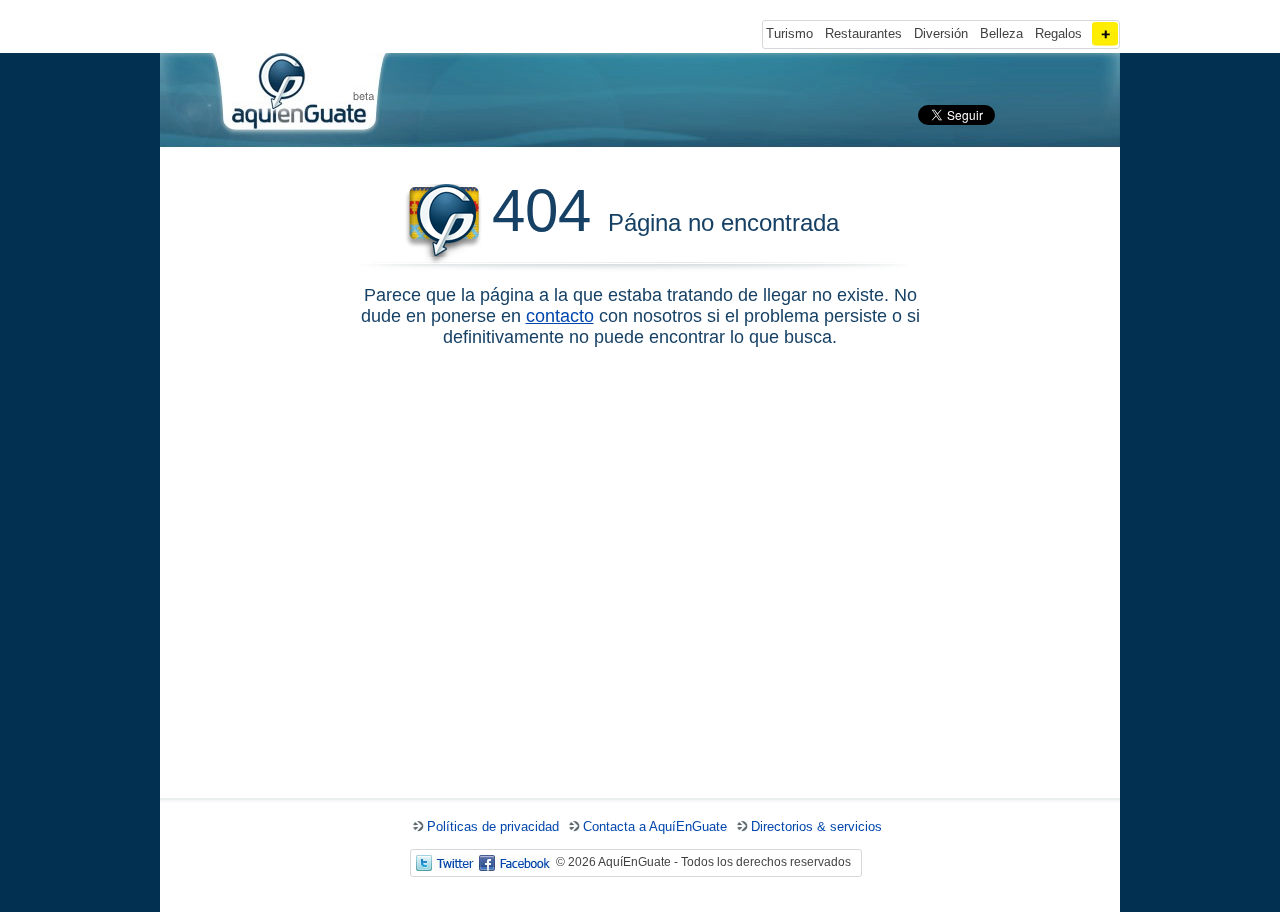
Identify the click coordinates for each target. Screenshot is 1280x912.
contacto (560, 316)
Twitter (445, 863)
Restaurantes (863, 33)
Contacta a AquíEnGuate (655, 826)
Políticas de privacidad (493, 826)
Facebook (515, 863)
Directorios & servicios (816, 826)
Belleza (1001, 33)
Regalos (1058, 33)
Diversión (941, 33)
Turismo (789, 33)
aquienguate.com (298, 95)
